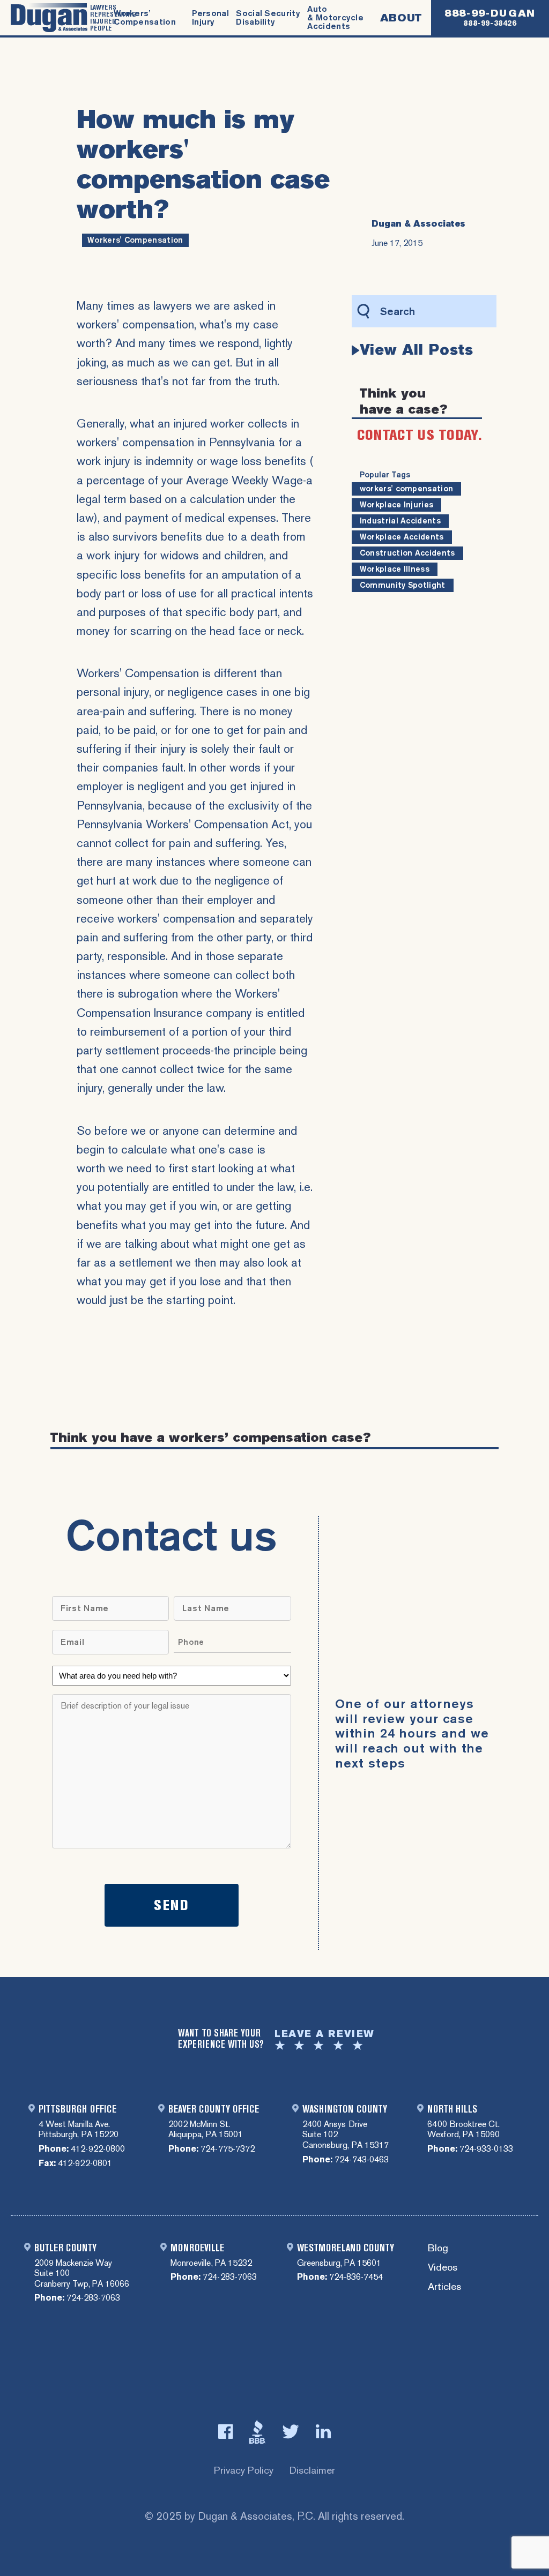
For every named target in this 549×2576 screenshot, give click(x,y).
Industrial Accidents (400, 521)
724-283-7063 (93, 2298)
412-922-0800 (98, 2149)
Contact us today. (420, 435)
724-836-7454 (356, 2277)
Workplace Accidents (402, 537)
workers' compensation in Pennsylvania (176, 442)
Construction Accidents (407, 553)
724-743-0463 (361, 2159)
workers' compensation (135, 240)
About (401, 18)
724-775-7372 (227, 2149)
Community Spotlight (403, 585)
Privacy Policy (244, 2470)
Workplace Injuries (397, 505)
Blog (438, 2248)
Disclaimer (312, 2470)
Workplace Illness (395, 569)
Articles (444, 2287)
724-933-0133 (486, 2149)
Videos (443, 2268)
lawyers (171, 306)
